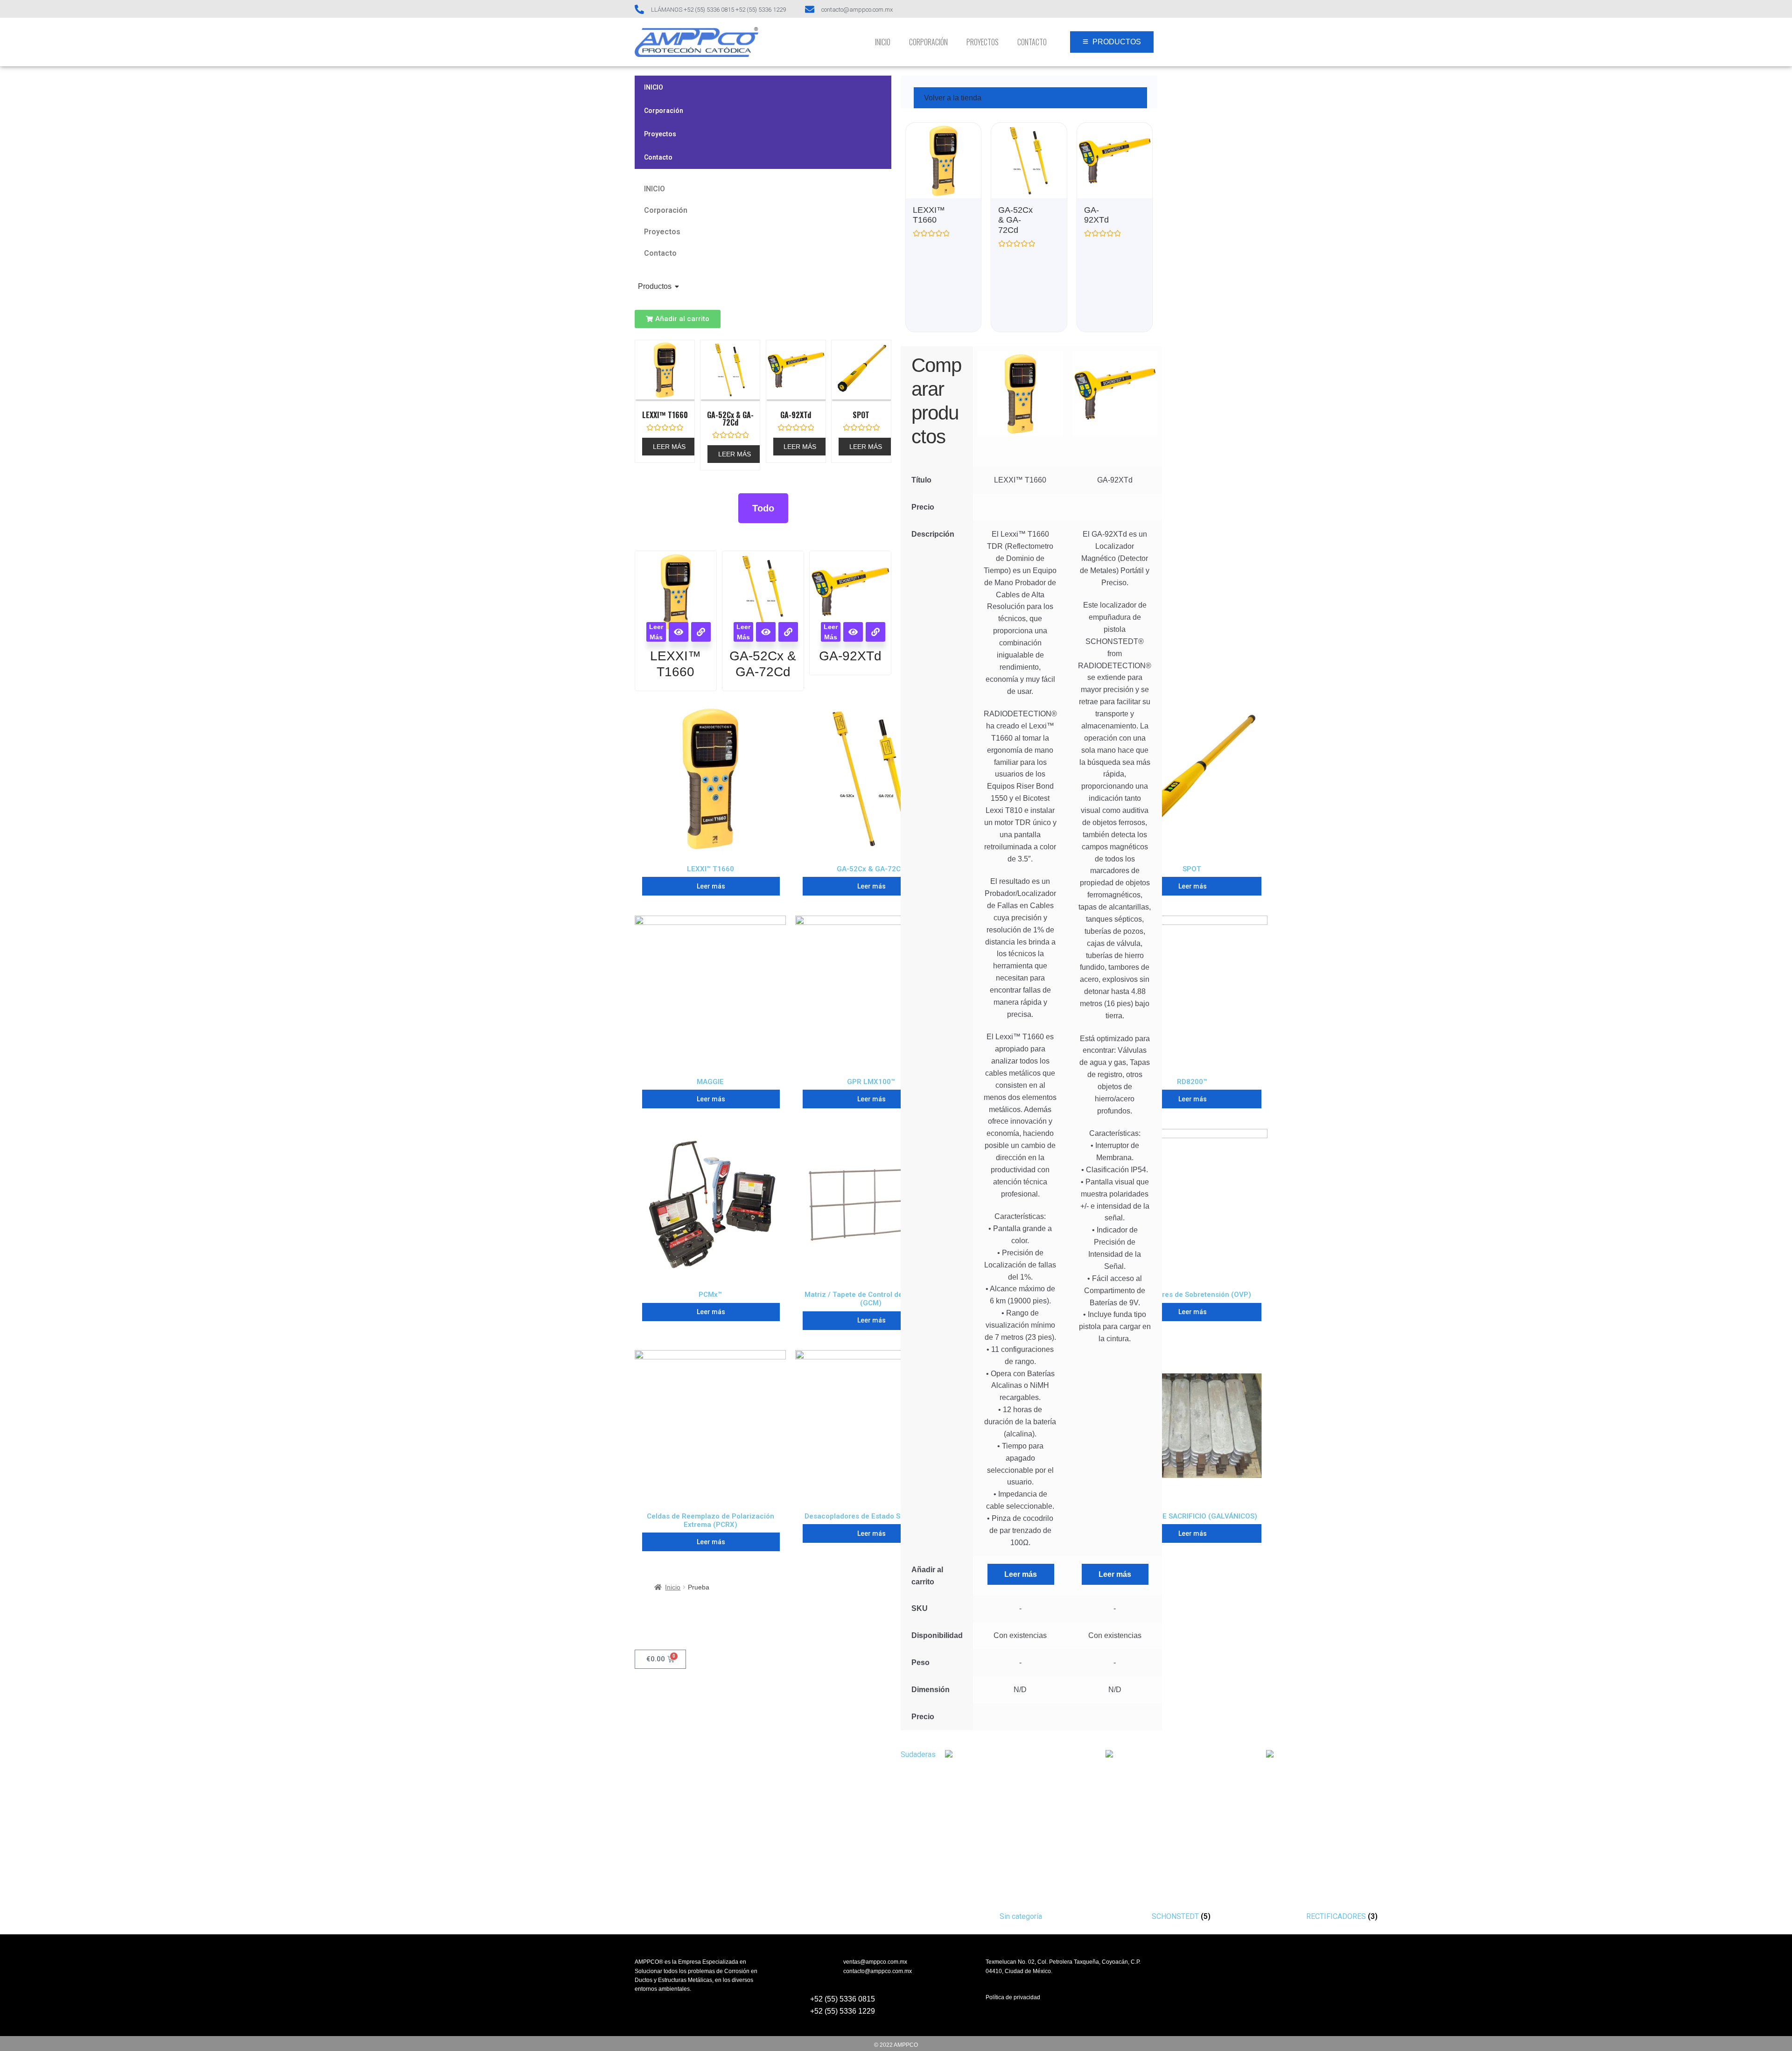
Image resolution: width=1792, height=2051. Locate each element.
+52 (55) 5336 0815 (843, 1999)
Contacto (1032, 42)
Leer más (669, 447)
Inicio (673, 1587)
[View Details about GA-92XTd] (875, 632)
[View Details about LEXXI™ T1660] (701, 632)
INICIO (883, 42)
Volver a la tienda (953, 98)
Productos (655, 286)
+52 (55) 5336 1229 (843, 2011)
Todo (763, 508)
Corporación (928, 42)
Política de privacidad (1013, 1997)
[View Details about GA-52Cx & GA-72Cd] (788, 632)
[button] (678, 319)
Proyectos (983, 42)
